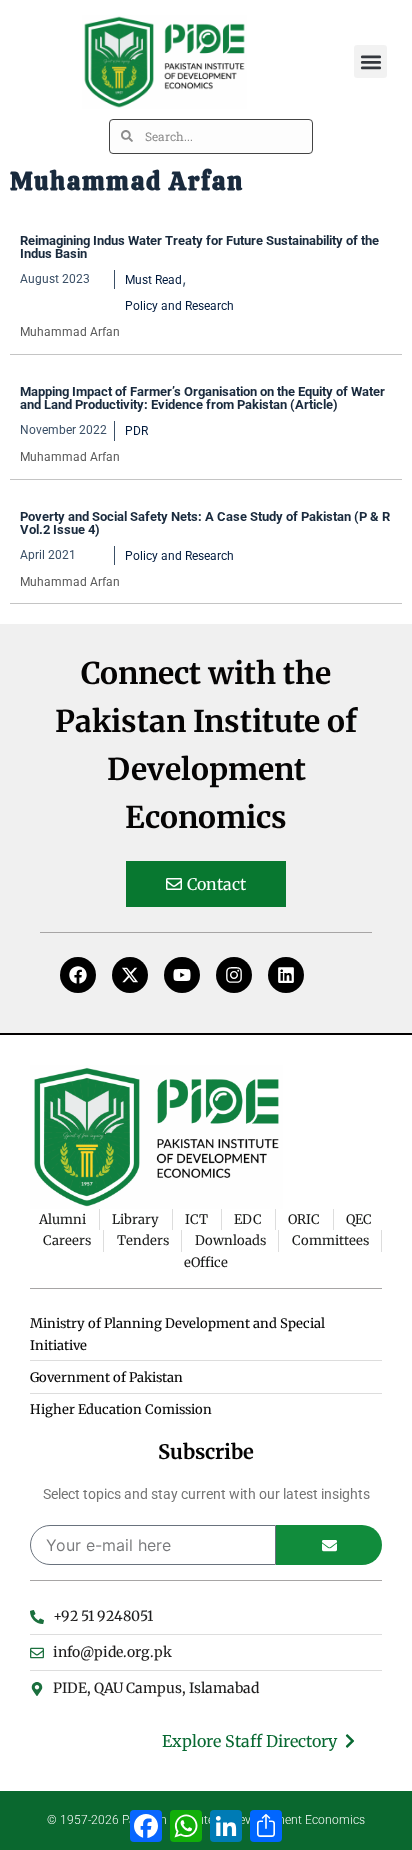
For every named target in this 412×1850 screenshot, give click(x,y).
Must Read (153, 280)
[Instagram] (234, 975)
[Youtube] (182, 975)
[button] (370, 61)
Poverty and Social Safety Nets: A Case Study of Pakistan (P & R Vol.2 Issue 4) (205, 523)
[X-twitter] (130, 975)
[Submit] (329, 1545)
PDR (136, 431)
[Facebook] (78, 975)
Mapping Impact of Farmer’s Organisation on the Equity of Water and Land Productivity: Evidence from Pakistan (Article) (202, 398)
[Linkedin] (286, 975)
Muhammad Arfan (70, 332)
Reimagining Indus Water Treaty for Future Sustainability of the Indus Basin (199, 247)
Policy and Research (179, 306)
